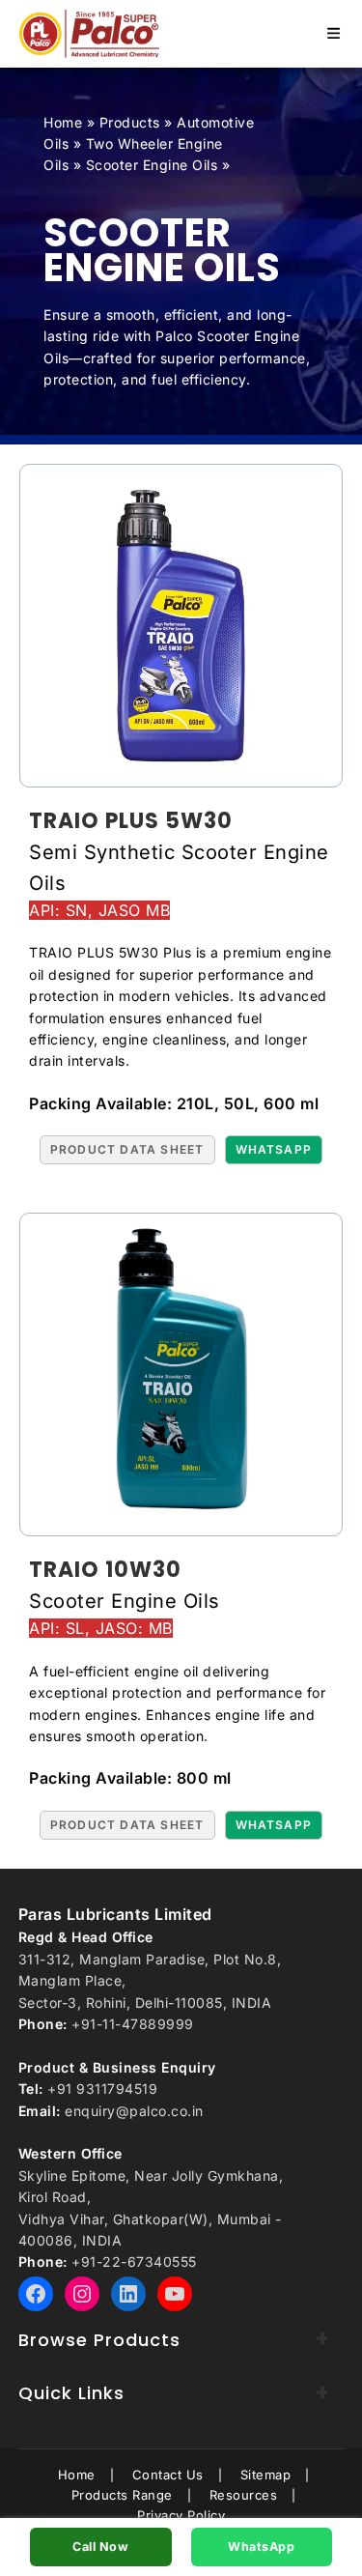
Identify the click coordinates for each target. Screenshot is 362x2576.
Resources (244, 2495)
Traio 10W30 (105, 1570)
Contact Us (168, 2475)
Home (63, 122)
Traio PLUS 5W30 (131, 821)
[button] (127, 1150)
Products (130, 122)
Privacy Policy (181, 2515)
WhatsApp (261, 2547)
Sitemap (266, 2475)
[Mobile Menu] (334, 33)
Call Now (100, 2547)
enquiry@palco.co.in (134, 2111)
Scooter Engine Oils (152, 165)
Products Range (122, 2495)
